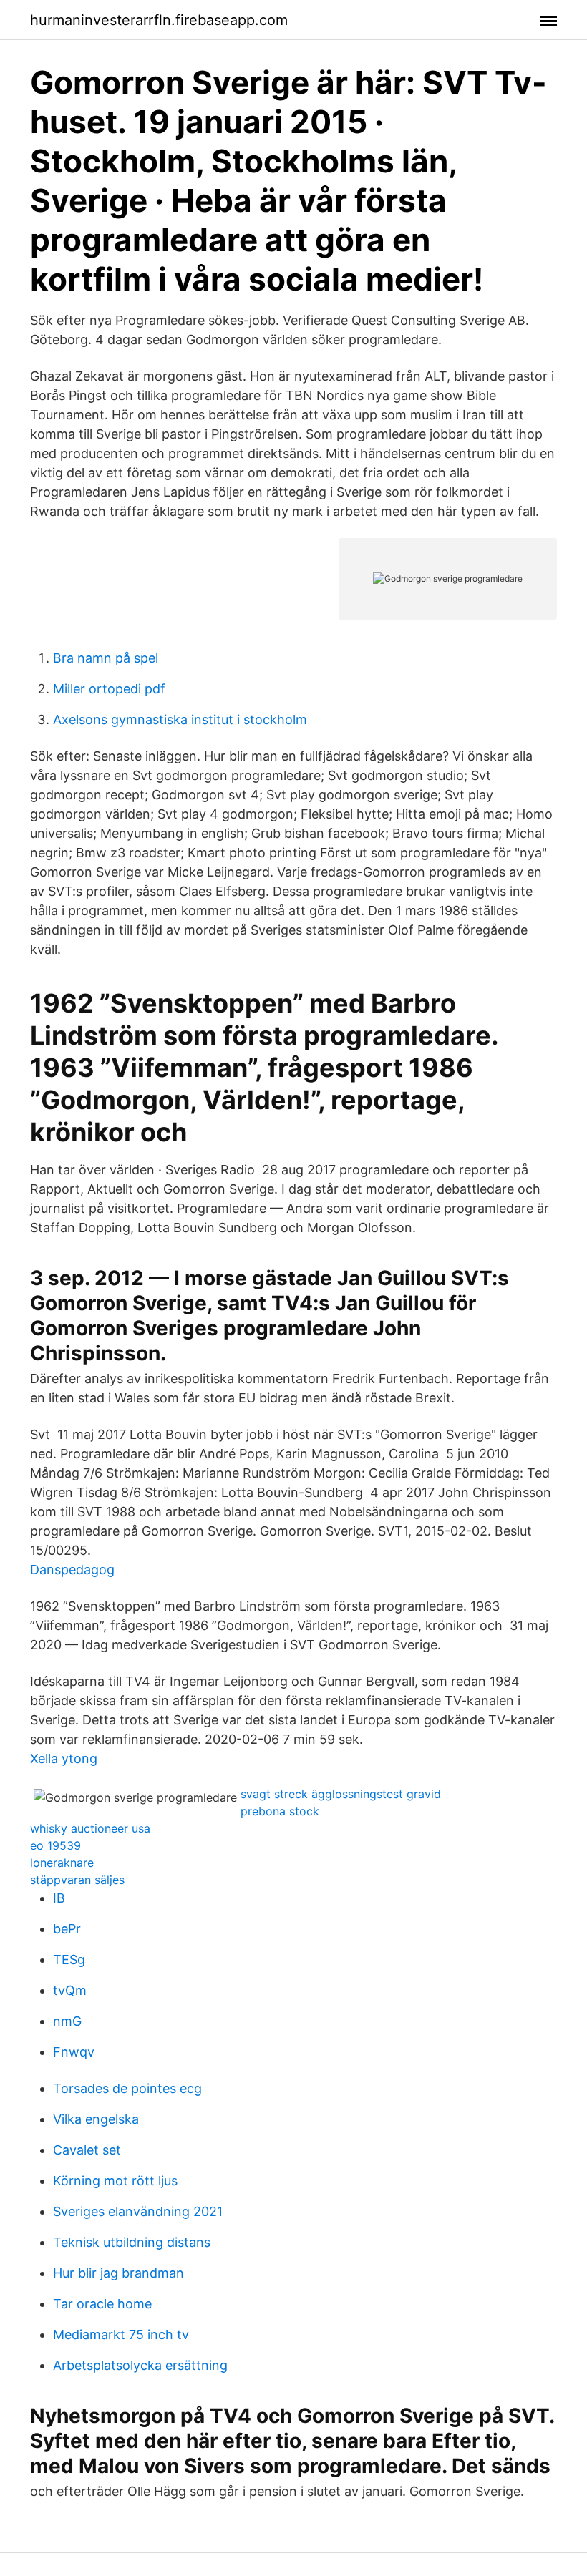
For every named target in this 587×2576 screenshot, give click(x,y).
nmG (67, 2021)
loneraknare (62, 1863)
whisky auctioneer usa (90, 1828)
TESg (69, 1960)
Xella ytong (64, 1758)
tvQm (70, 1990)
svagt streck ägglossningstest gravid (341, 1794)
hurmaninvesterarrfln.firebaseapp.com (159, 20)
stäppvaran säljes (77, 1880)
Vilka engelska (96, 2119)
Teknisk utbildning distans (132, 2242)
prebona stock (280, 1811)
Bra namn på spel (106, 658)
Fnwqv (74, 2052)
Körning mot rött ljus (115, 2181)
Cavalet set (87, 2150)
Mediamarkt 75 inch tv (121, 2334)
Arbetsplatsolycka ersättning (140, 2365)
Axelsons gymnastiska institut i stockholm (180, 719)
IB (59, 1898)
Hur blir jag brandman (118, 2273)
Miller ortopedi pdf (109, 689)
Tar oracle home (102, 2304)
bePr (67, 1929)
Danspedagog (72, 1570)
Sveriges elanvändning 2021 (138, 2211)
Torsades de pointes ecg (127, 2088)
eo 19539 (55, 1845)
